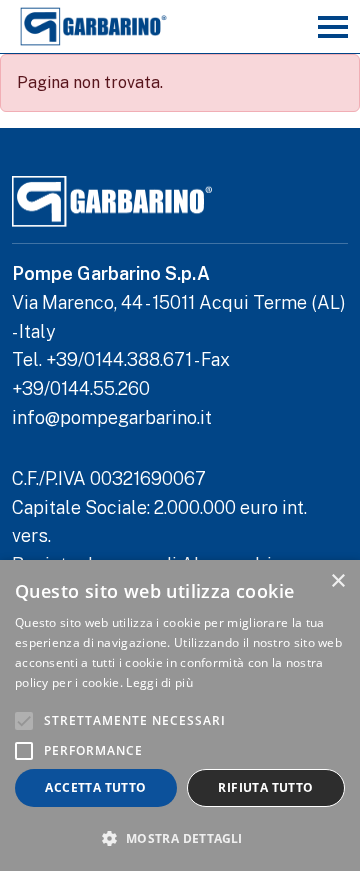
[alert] (180, 715)
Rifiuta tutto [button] (265, 787)
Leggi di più (159, 682)
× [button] (337, 581)
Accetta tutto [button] (95, 787)
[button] (180, 838)
